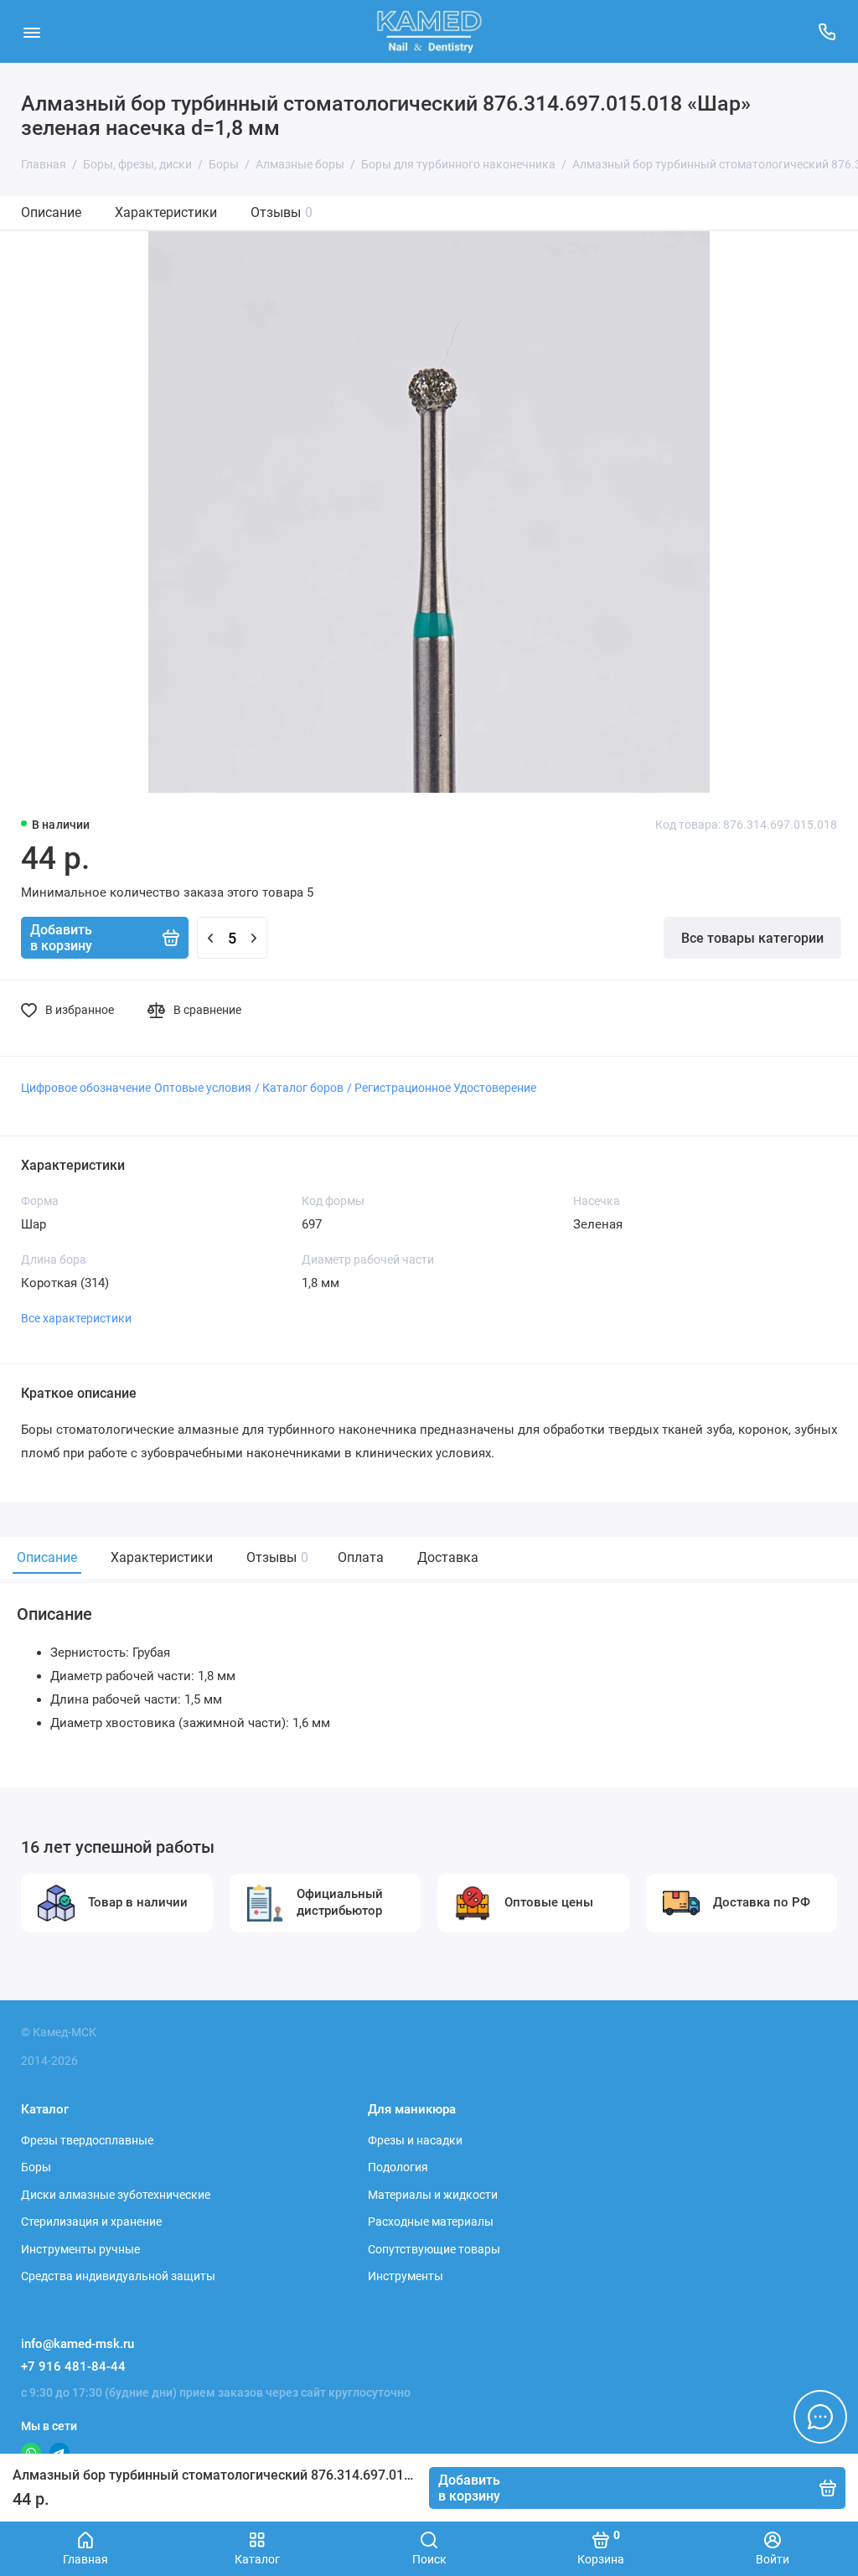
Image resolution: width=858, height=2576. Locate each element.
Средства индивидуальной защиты (118, 2276)
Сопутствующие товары (434, 2249)
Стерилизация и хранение (91, 2222)
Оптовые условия (203, 1088)
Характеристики (166, 212)
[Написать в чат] (820, 2417)
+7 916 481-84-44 (73, 2367)
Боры (36, 2167)
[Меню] (31, 31)
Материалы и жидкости (433, 2195)
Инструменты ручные (80, 2249)
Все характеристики (76, 1318)
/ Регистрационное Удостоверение (442, 1088)
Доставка (448, 1557)
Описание (51, 212)
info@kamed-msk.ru (78, 2344)
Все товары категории (752, 938)
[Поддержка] (827, 31)
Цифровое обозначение (86, 1088)
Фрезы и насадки (415, 2140)
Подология (398, 2167)
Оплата (361, 1557)
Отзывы (282, 212)
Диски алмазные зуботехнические (116, 2195)
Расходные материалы (431, 2222)
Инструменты (406, 2276)
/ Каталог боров (299, 1088)
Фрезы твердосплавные (87, 2140)
